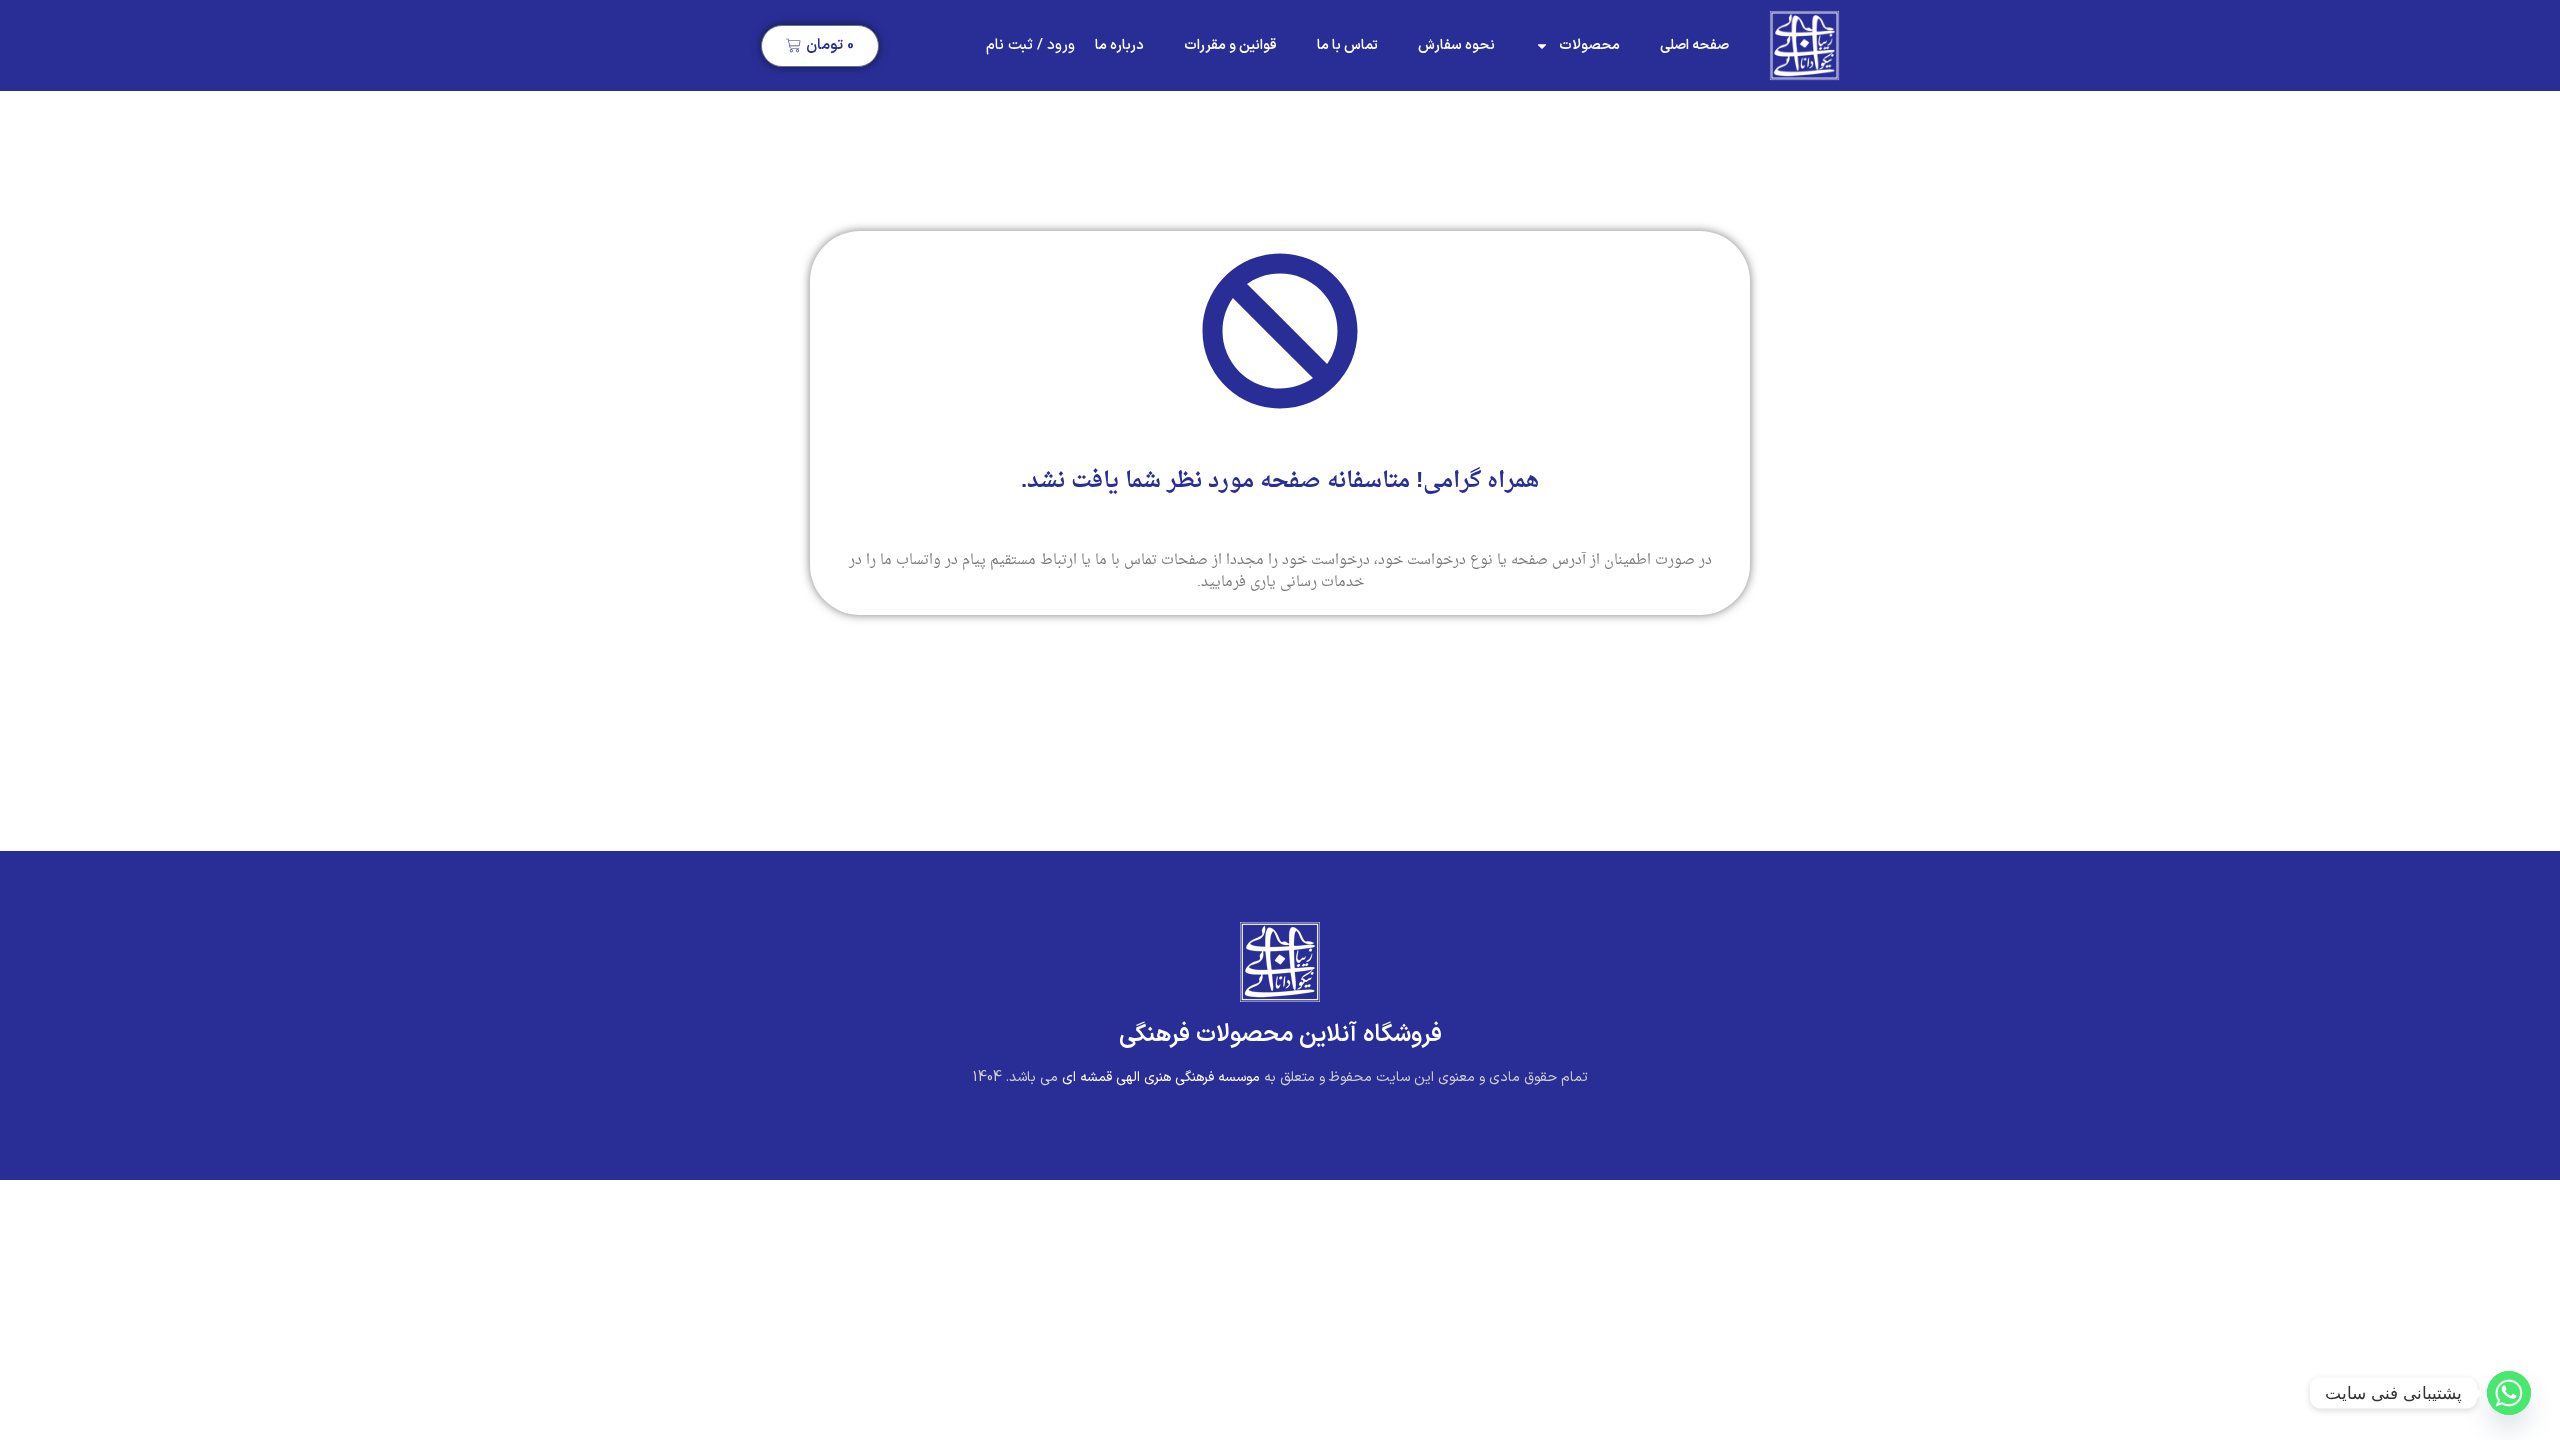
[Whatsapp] (2509, 1393)
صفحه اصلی (1694, 45)
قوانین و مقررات (1230, 45)
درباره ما (1119, 45)
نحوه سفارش (1456, 45)
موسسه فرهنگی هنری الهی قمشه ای (1161, 1077)
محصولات (1589, 45)
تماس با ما (1347, 45)
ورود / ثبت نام (1030, 45)
